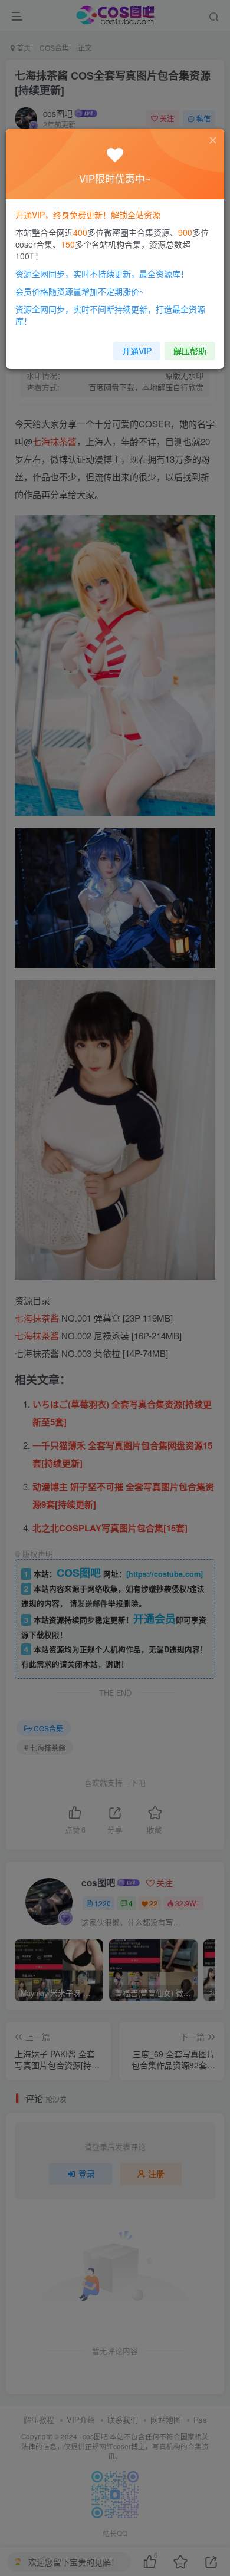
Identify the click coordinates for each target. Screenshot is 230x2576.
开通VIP (137, 351)
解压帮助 (190, 351)
